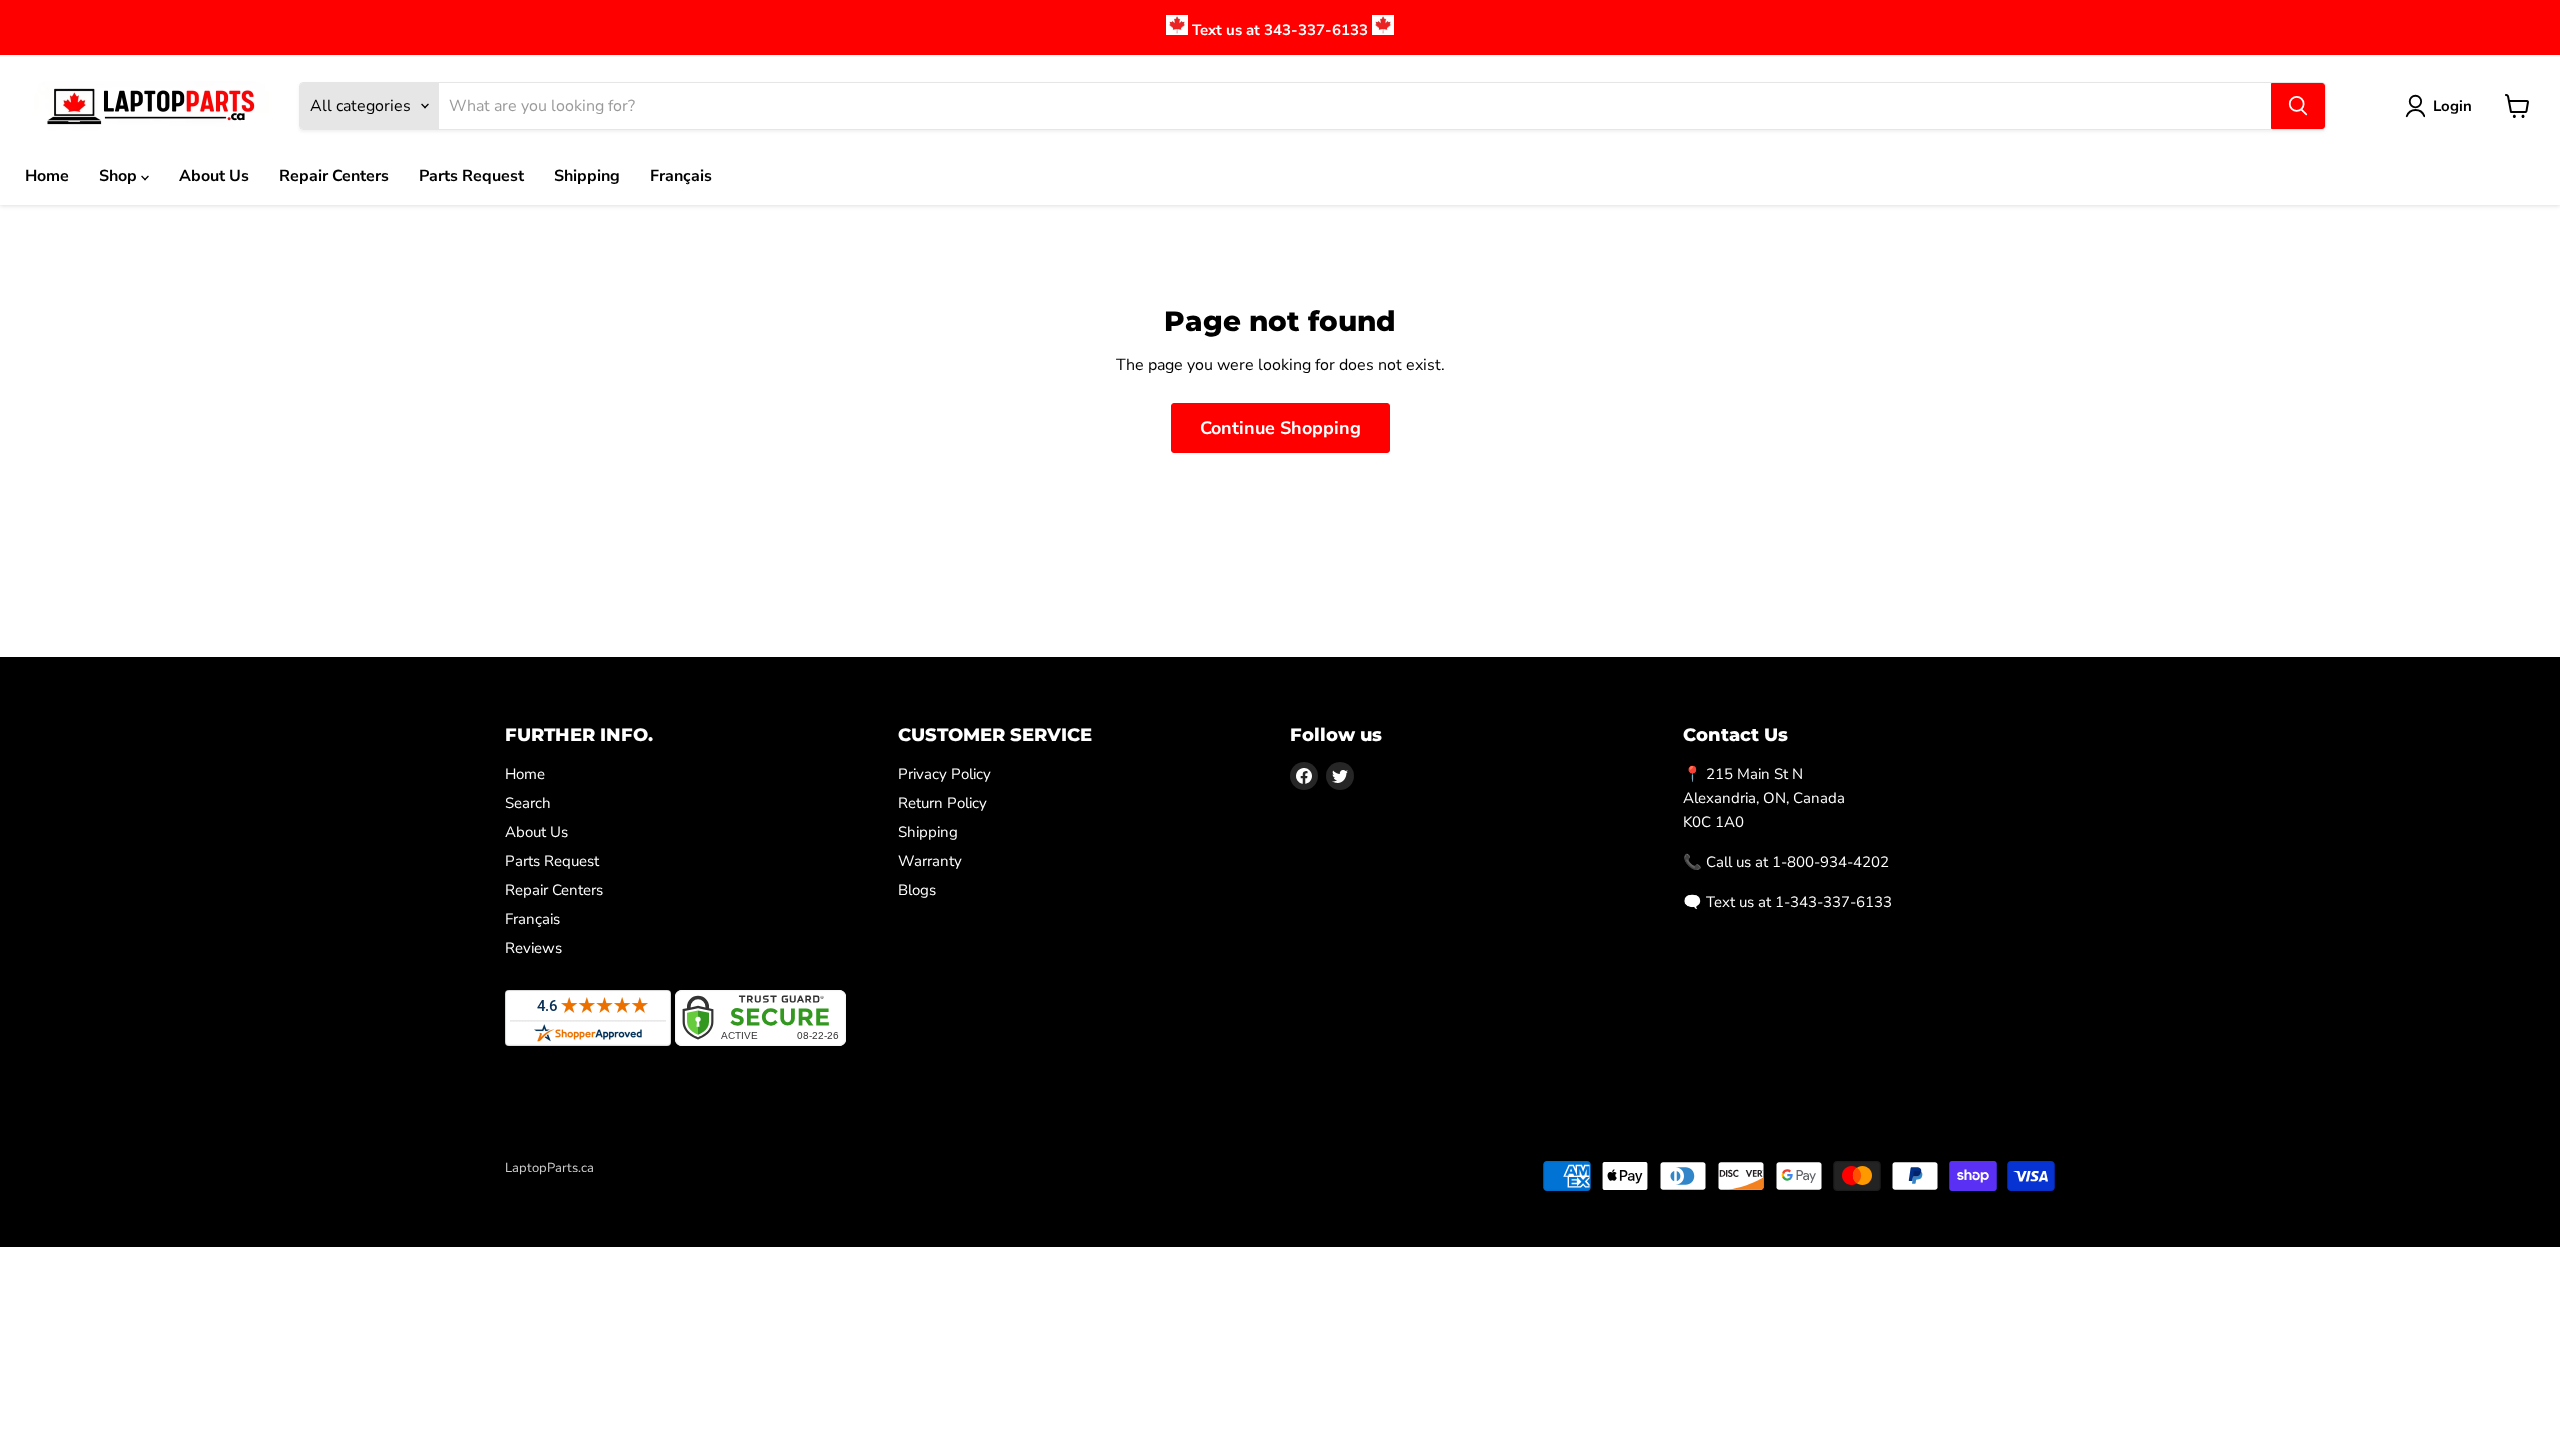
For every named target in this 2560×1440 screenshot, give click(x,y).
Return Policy (942, 803)
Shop (120, 176)
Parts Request (471, 176)
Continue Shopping (1280, 428)
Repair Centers (334, 176)
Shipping (587, 176)
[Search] (2298, 106)
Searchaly (621, 1189)
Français (681, 176)
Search (528, 803)
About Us (214, 176)
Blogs (917, 890)
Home (47, 176)
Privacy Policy (944, 774)
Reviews (533, 948)
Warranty (930, 861)
